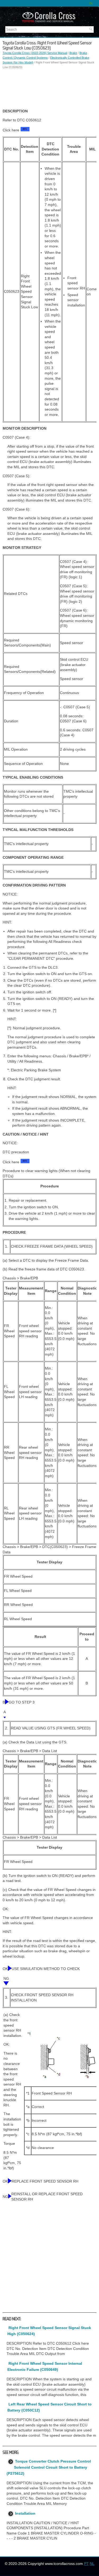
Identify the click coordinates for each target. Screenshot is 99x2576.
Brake (73, 53)
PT (86, 2564)
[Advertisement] (49, 89)
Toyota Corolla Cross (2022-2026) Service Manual (35, 53)
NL (92, 2564)
